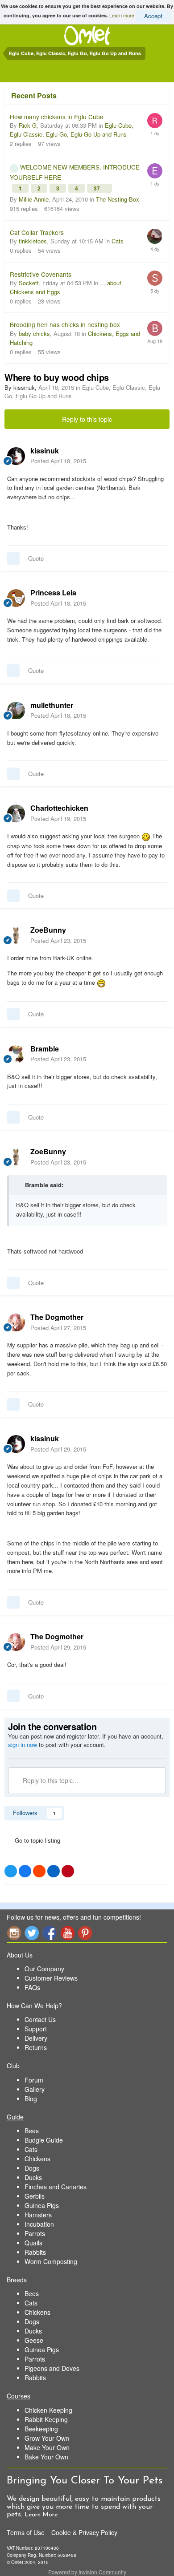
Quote (36, 558)
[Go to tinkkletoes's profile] (155, 236)
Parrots (35, 2233)
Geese (34, 2340)
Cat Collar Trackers (37, 232)
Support (36, 2029)
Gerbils (35, 2196)
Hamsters (38, 2215)
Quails (33, 2243)
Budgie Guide (44, 2140)
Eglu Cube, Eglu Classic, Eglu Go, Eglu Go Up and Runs (72, 130)
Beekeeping (41, 2429)
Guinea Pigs (42, 2205)
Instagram (14, 1933)
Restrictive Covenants (41, 274)
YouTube (67, 1933)
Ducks (33, 2177)
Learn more (122, 15)
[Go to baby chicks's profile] (155, 328)
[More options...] (158, 456)
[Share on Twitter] (11, 1871)
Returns (36, 2047)
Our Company (44, 1969)
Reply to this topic (87, 419)
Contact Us (40, 2019)
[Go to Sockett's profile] (155, 278)
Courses (19, 2396)
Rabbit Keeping (46, 2419)
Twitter (32, 1933)
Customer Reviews (51, 1978)
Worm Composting (51, 2261)
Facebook (50, 1933)
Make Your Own (47, 2447)
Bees (32, 2131)
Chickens (37, 2159)
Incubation (39, 2224)
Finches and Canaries (56, 2187)
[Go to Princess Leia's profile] (16, 598)
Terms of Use (26, 2532)
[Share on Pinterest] (68, 1871)
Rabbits (35, 2252)
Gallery (35, 2089)
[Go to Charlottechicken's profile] (16, 813)
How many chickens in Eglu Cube (57, 117)
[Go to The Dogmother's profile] (16, 1322)
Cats (118, 241)
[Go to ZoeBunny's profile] (16, 935)
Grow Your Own (47, 2438)
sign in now (23, 1745)
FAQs (32, 1987)
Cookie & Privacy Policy (84, 2532)
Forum (34, 2080)
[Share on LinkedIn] (54, 1871)
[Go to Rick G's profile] (155, 121)
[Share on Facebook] (25, 1871)
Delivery (36, 2038)
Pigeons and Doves (52, 2368)
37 (97, 188)
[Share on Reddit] (39, 1871)
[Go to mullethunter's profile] (16, 711)
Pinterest (85, 1933)
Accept (153, 16)
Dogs (32, 2168)
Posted (58, 461)
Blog (31, 2099)
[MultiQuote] (13, 558)
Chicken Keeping (48, 2410)
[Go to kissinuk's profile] (16, 456)
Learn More (41, 2515)
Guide (15, 2117)
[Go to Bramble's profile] (16, 1054)
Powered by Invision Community (87, 2572)
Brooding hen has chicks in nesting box (65, 324)
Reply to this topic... (50, 1780)
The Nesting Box (118, 199)
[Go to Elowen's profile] (155, 171)
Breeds (17, 2280)
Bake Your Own (46, 2457)
